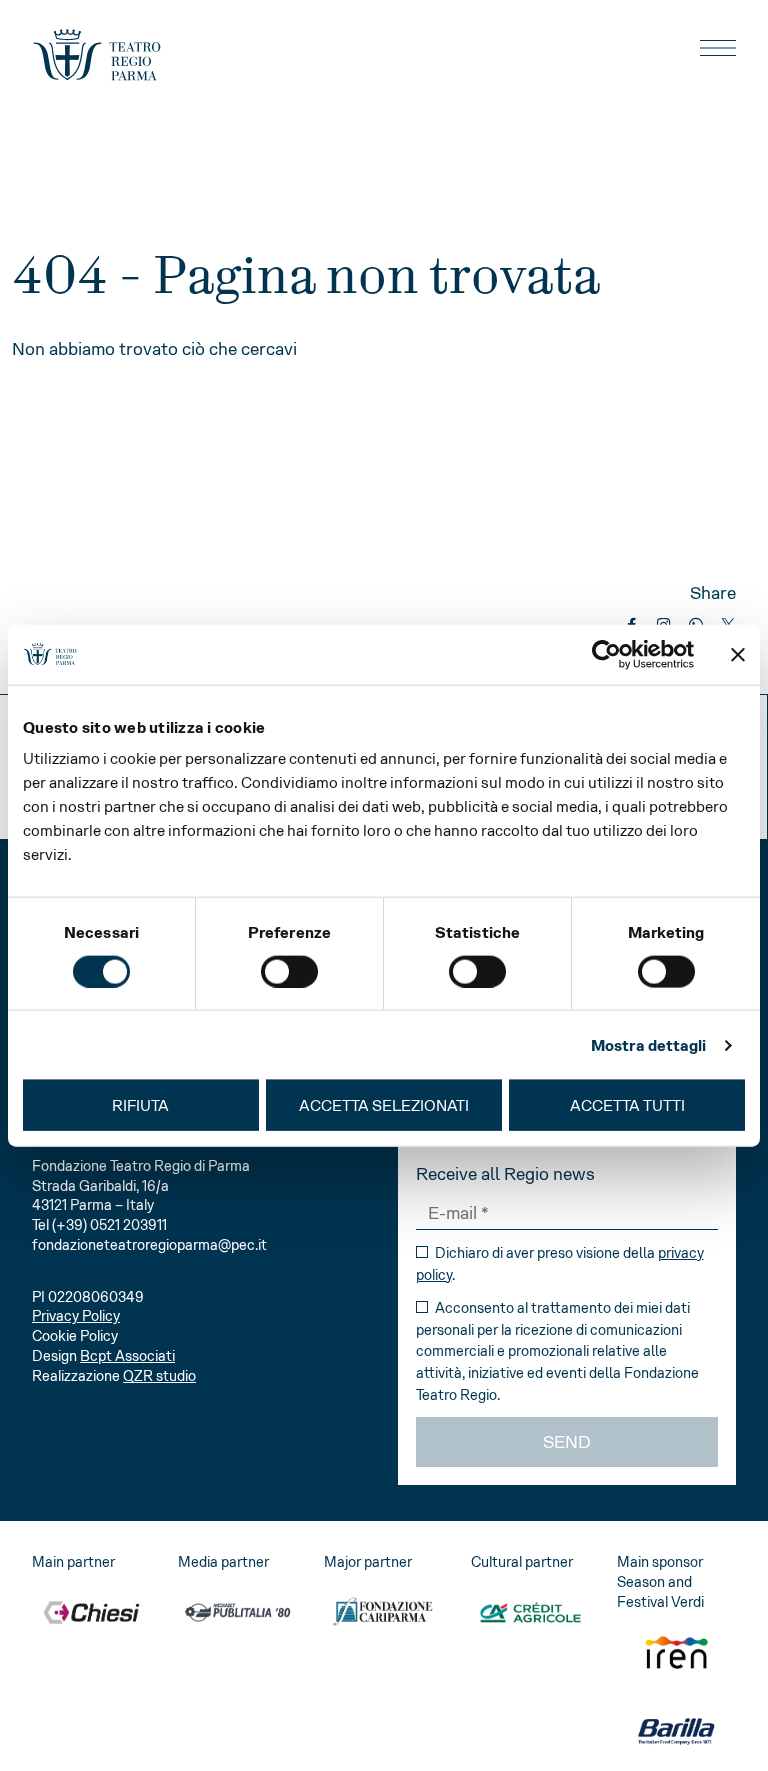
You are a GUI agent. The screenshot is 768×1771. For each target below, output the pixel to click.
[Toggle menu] (718, 48)
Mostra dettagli (649, 1044)
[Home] (97, 55)
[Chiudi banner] (738, 654)
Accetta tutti (627, 1105)
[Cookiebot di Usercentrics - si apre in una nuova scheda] (606, 654)
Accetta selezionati (384, 1105)
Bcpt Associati (127, 1356)
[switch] (289, 971)
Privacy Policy (76, 1316)
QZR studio (159, 1376)
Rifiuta (140, 1105)
